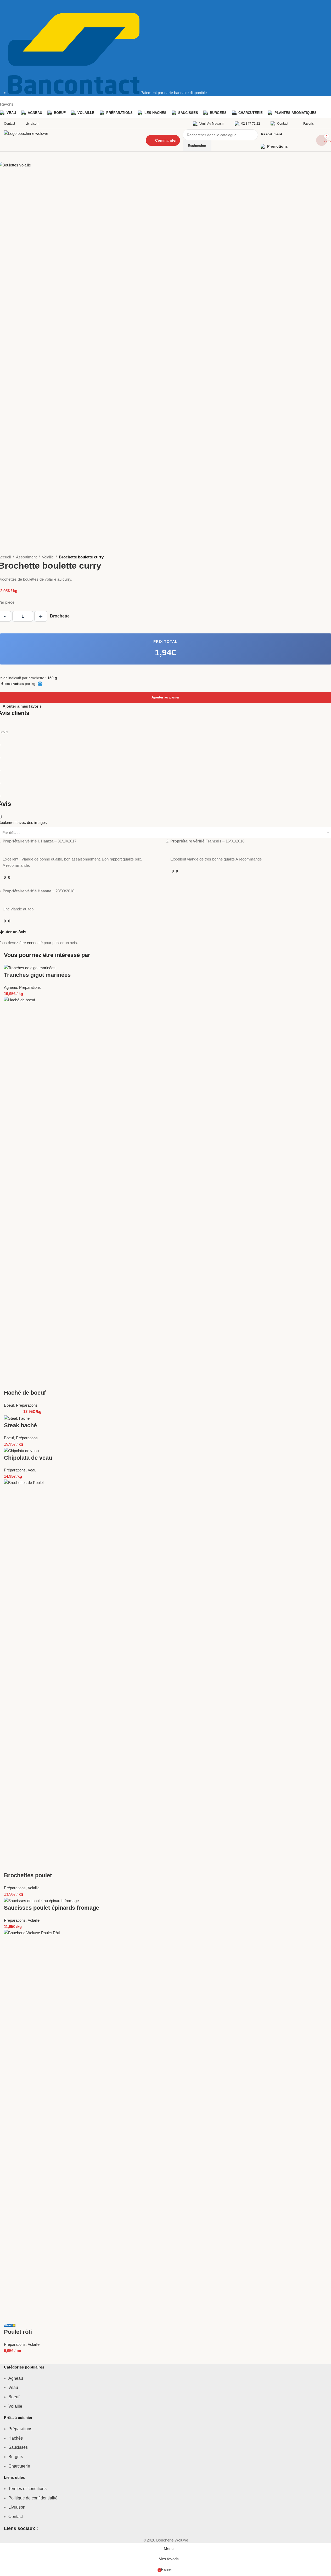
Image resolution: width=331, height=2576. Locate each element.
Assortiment (26, 557)
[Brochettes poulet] (165, 1675)
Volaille (48, 557)
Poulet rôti (18, 2332)
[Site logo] (70, 140)
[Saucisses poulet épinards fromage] (41, 1900)
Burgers (16, 2457)
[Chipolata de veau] (21, 1450)
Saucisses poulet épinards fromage (52, 1908)
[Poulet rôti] (165, 2125)
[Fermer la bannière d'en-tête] (7, 7)
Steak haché (20, 1425)
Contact (16, 2517)
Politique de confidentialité (33, 2498)
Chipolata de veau (28, 1458)
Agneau (10, 987)
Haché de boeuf (25, 1393)
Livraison (17, 2507)
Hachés (16, 2438)
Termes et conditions (27, 2489)
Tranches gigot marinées (37, 975)
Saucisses (18, 2447)
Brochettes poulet (28, 1875)
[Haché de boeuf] (165, 1192)
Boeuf (9, 1405)
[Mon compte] (326, 124)
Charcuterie (19, 2466)
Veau (32, 1470)
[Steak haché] (17, 1418)
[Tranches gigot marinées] (30, 968)
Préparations (30, 987)
